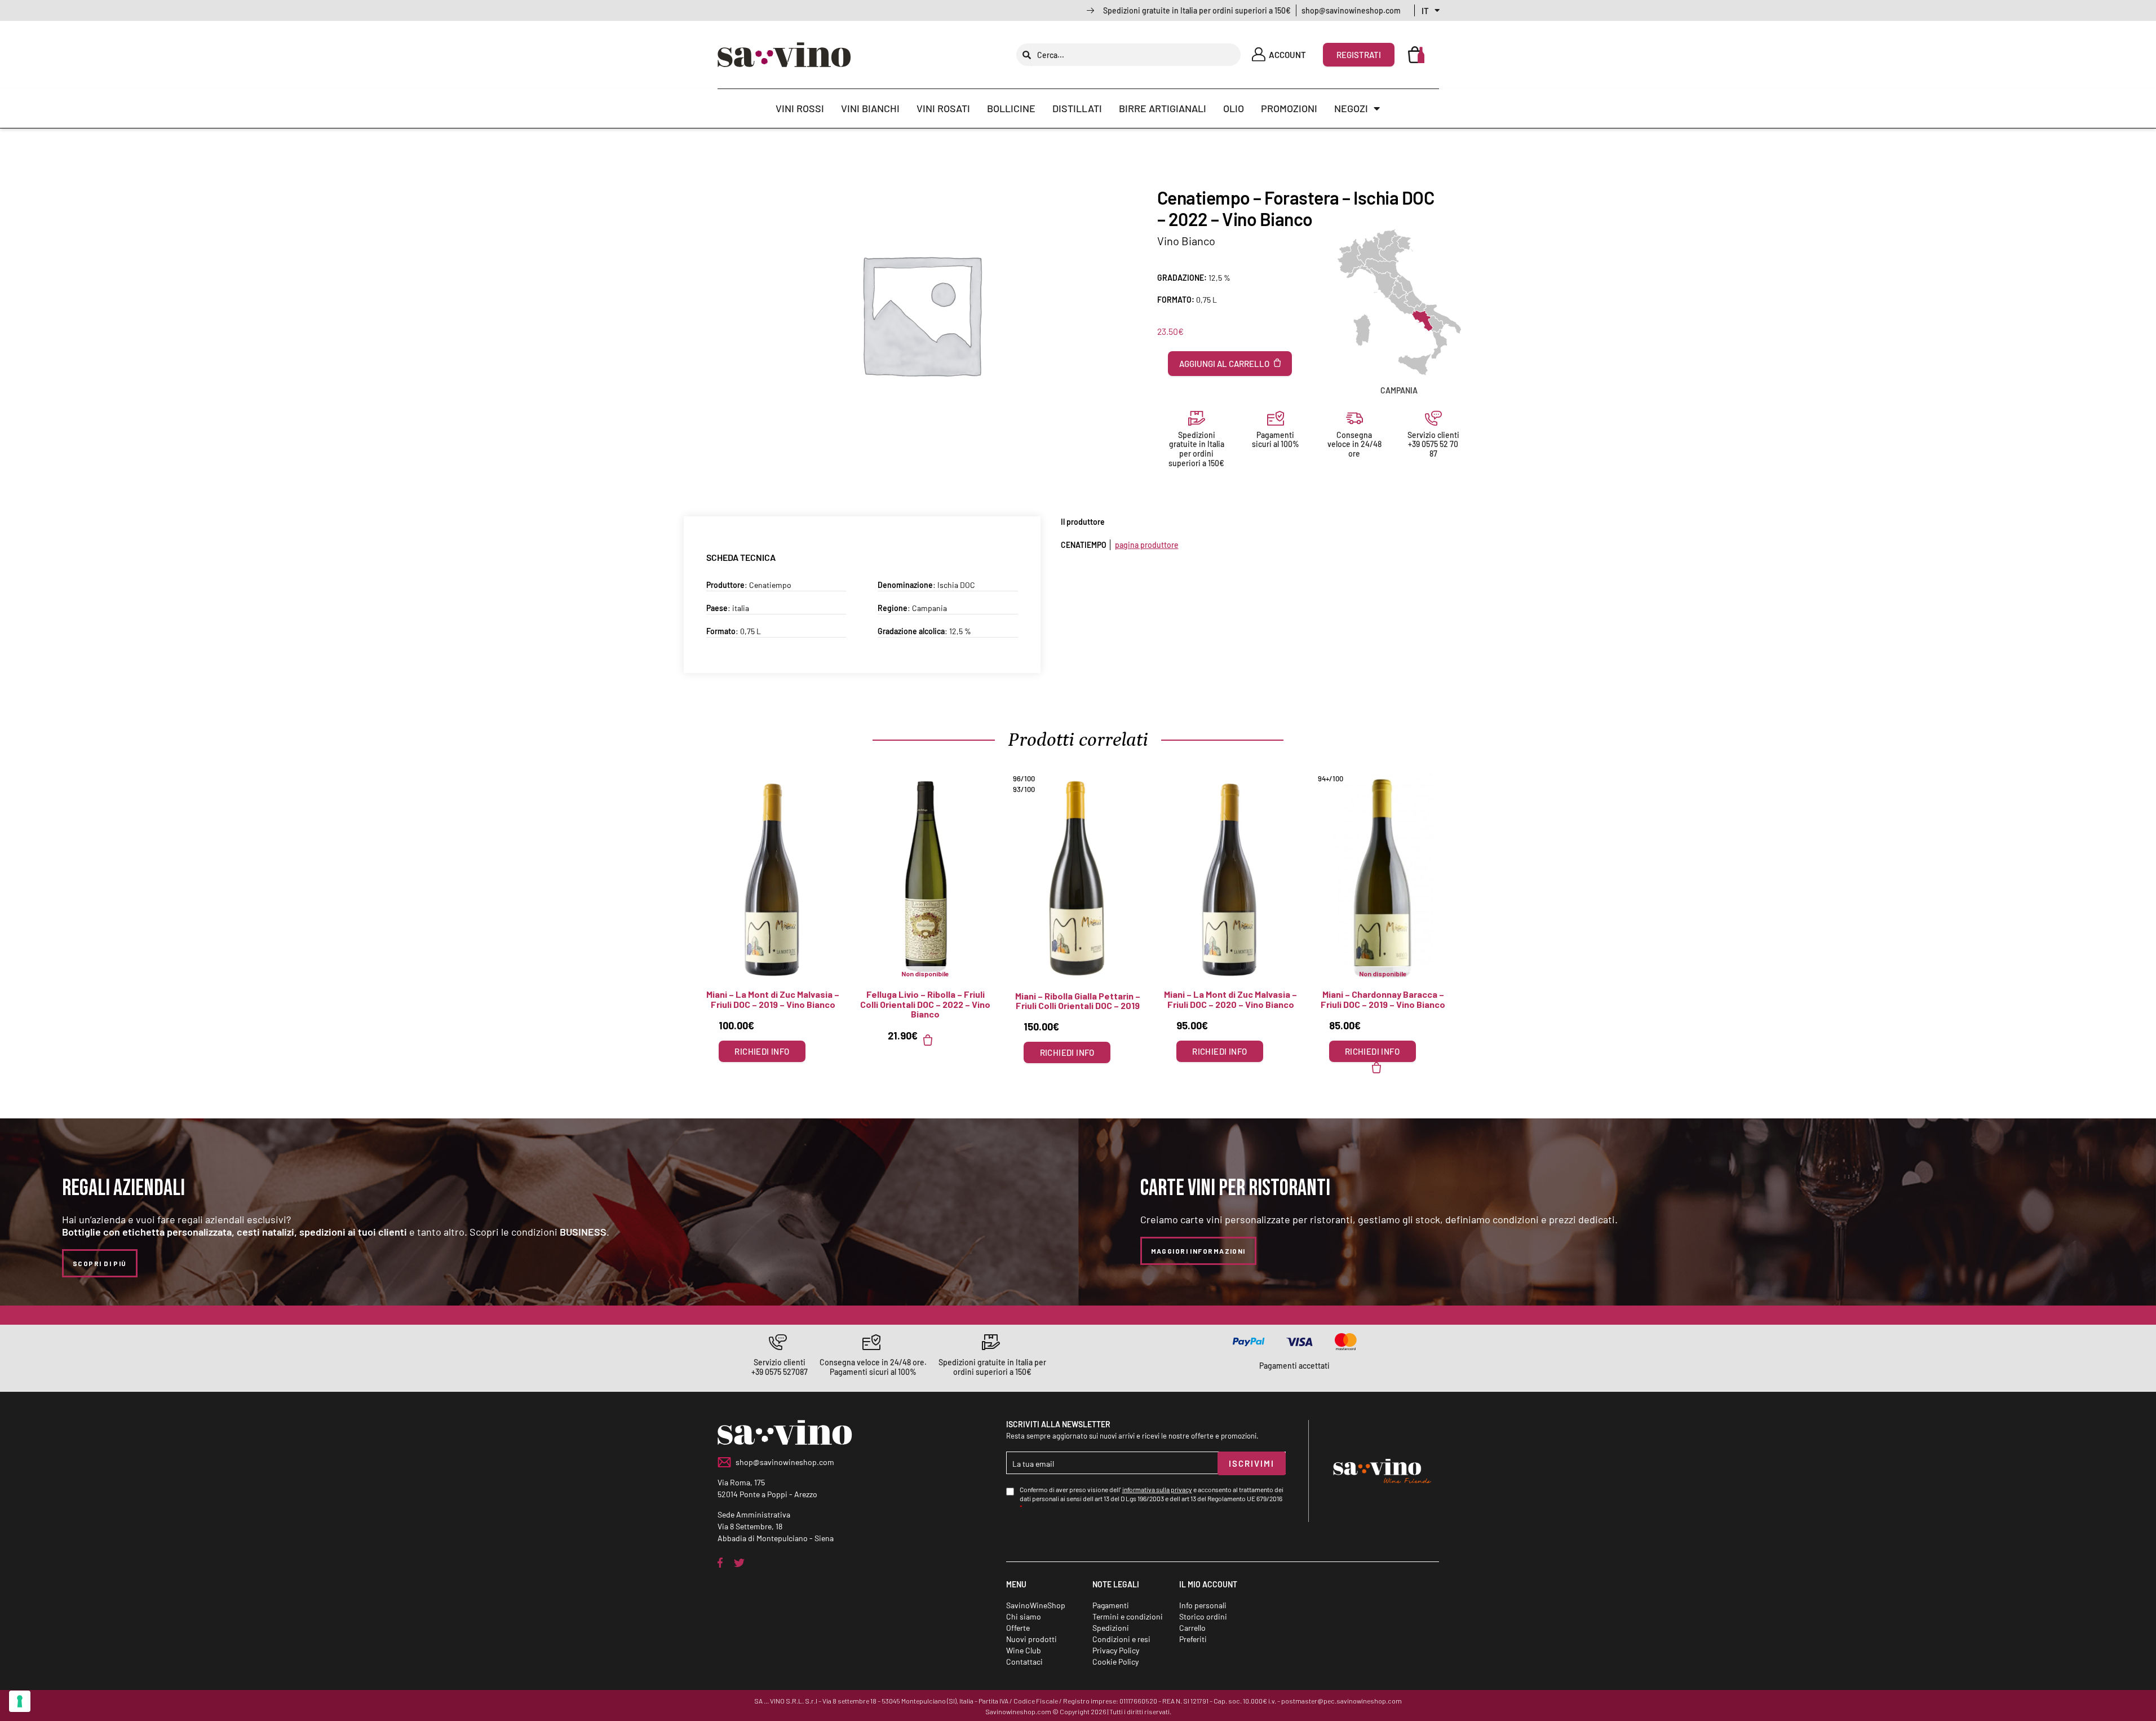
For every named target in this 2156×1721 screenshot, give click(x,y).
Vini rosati (943, 108)
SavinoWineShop (1036, 1605)
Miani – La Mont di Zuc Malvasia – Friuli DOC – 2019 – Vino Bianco (773, 999)
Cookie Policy (1115, 1662)
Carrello (1192, 1628)
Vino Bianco (1186, 241)
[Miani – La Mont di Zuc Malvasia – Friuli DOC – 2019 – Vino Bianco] (773, 878)
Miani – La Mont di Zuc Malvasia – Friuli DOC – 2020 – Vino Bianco (1230, 999)
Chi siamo (1024, 1616)
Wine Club (1024, 1650)
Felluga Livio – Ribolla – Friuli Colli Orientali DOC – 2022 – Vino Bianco (925, 1004)
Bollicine (1011, 108)
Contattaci (1024, 1662)
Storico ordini (1203, 1616)
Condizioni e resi (1121, 1639)
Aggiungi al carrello (1224, 364)
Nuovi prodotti (1031, 1639)
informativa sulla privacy (1157, 1489)
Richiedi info (762, 1051)
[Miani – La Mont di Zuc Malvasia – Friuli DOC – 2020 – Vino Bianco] (1231, 878)
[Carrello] (1416, 55)
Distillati (1077, 108)
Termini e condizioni (1128, 1616)
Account (1287, 55)
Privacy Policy (1116, 1650)
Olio (1234, 108)
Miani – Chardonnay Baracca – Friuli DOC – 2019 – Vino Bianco (1383, 999)
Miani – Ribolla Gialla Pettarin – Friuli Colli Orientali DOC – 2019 (1078, 1001)
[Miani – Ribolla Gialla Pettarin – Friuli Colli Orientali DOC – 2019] (1078, 878)
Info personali (1203, 1605)
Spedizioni (1111, 1628)
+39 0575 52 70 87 (1433, 449)
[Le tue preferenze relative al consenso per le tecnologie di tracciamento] (20, 1701)
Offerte (1018, 1628)
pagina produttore (1147, 545)
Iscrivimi (1252, 1463)
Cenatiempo (770, 585)
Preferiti (1193, 1639)
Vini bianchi (870, 108)
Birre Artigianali (1163, 108)
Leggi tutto (935, 1040)
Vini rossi (800, 108)
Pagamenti (1111, 1605)
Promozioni (1289, 108)
